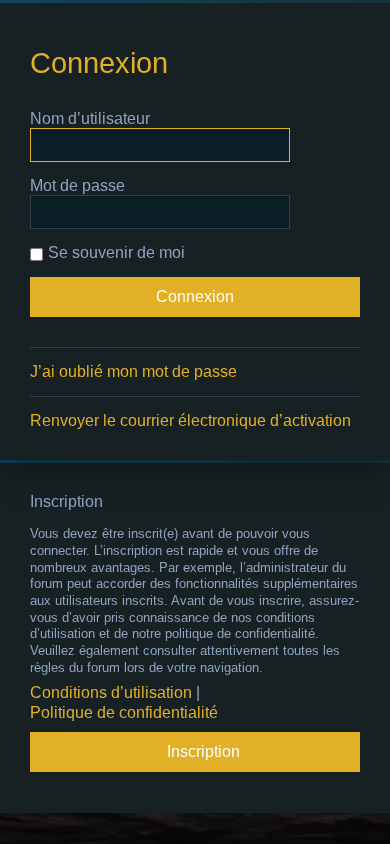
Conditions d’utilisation (111, 692)
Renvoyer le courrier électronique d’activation (190, 420)
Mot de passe (77, 185)
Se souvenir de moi (116, 252)
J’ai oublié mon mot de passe (133, 371)
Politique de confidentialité (124, 712)
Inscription (203, 751)
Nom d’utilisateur (90, 118)
